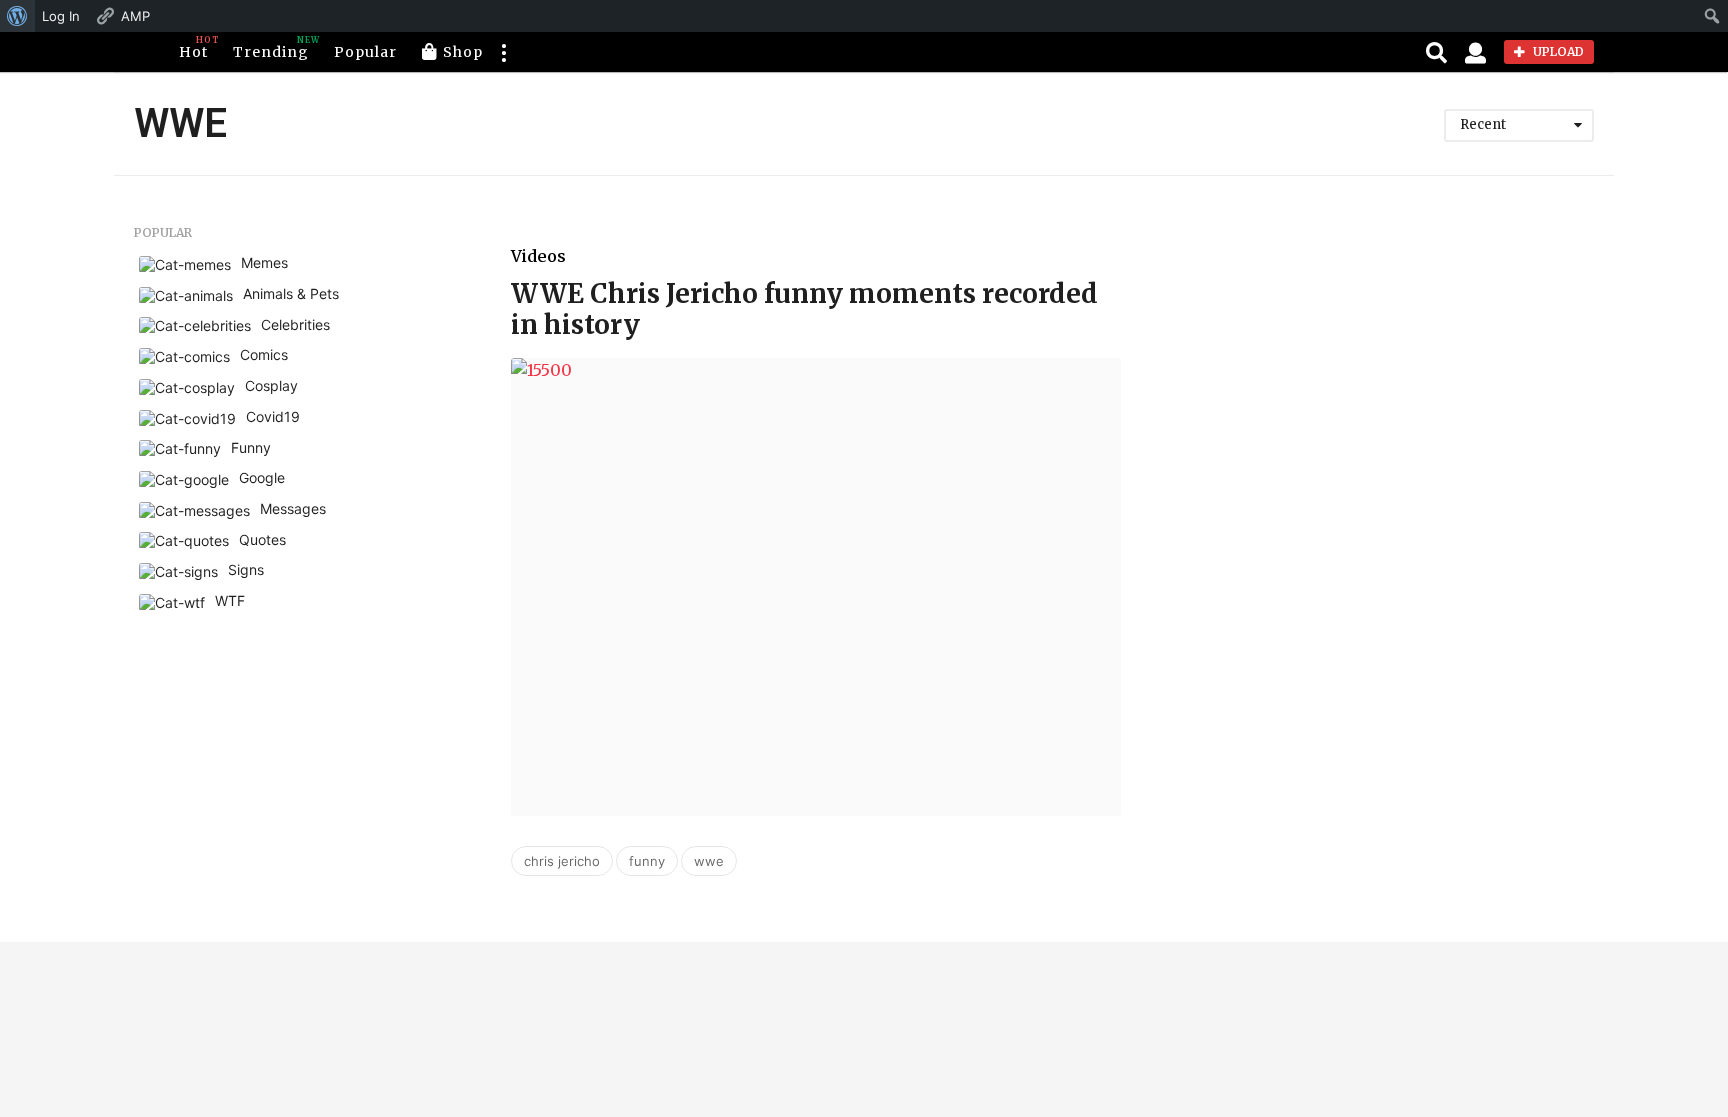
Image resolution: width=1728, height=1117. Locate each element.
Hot (193, 48)
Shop (463, 52)
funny (647, 861)
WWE (709, 861)
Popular (365, 52)
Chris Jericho (562, 861)
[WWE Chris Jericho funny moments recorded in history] (816, 587)
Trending (271, 48)
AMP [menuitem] (135, 16)
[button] (503, 52)
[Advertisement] (1400, 366)
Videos (538, 256)
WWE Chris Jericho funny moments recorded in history (804, 309)
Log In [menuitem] (61, 16)
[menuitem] (17, 16)
